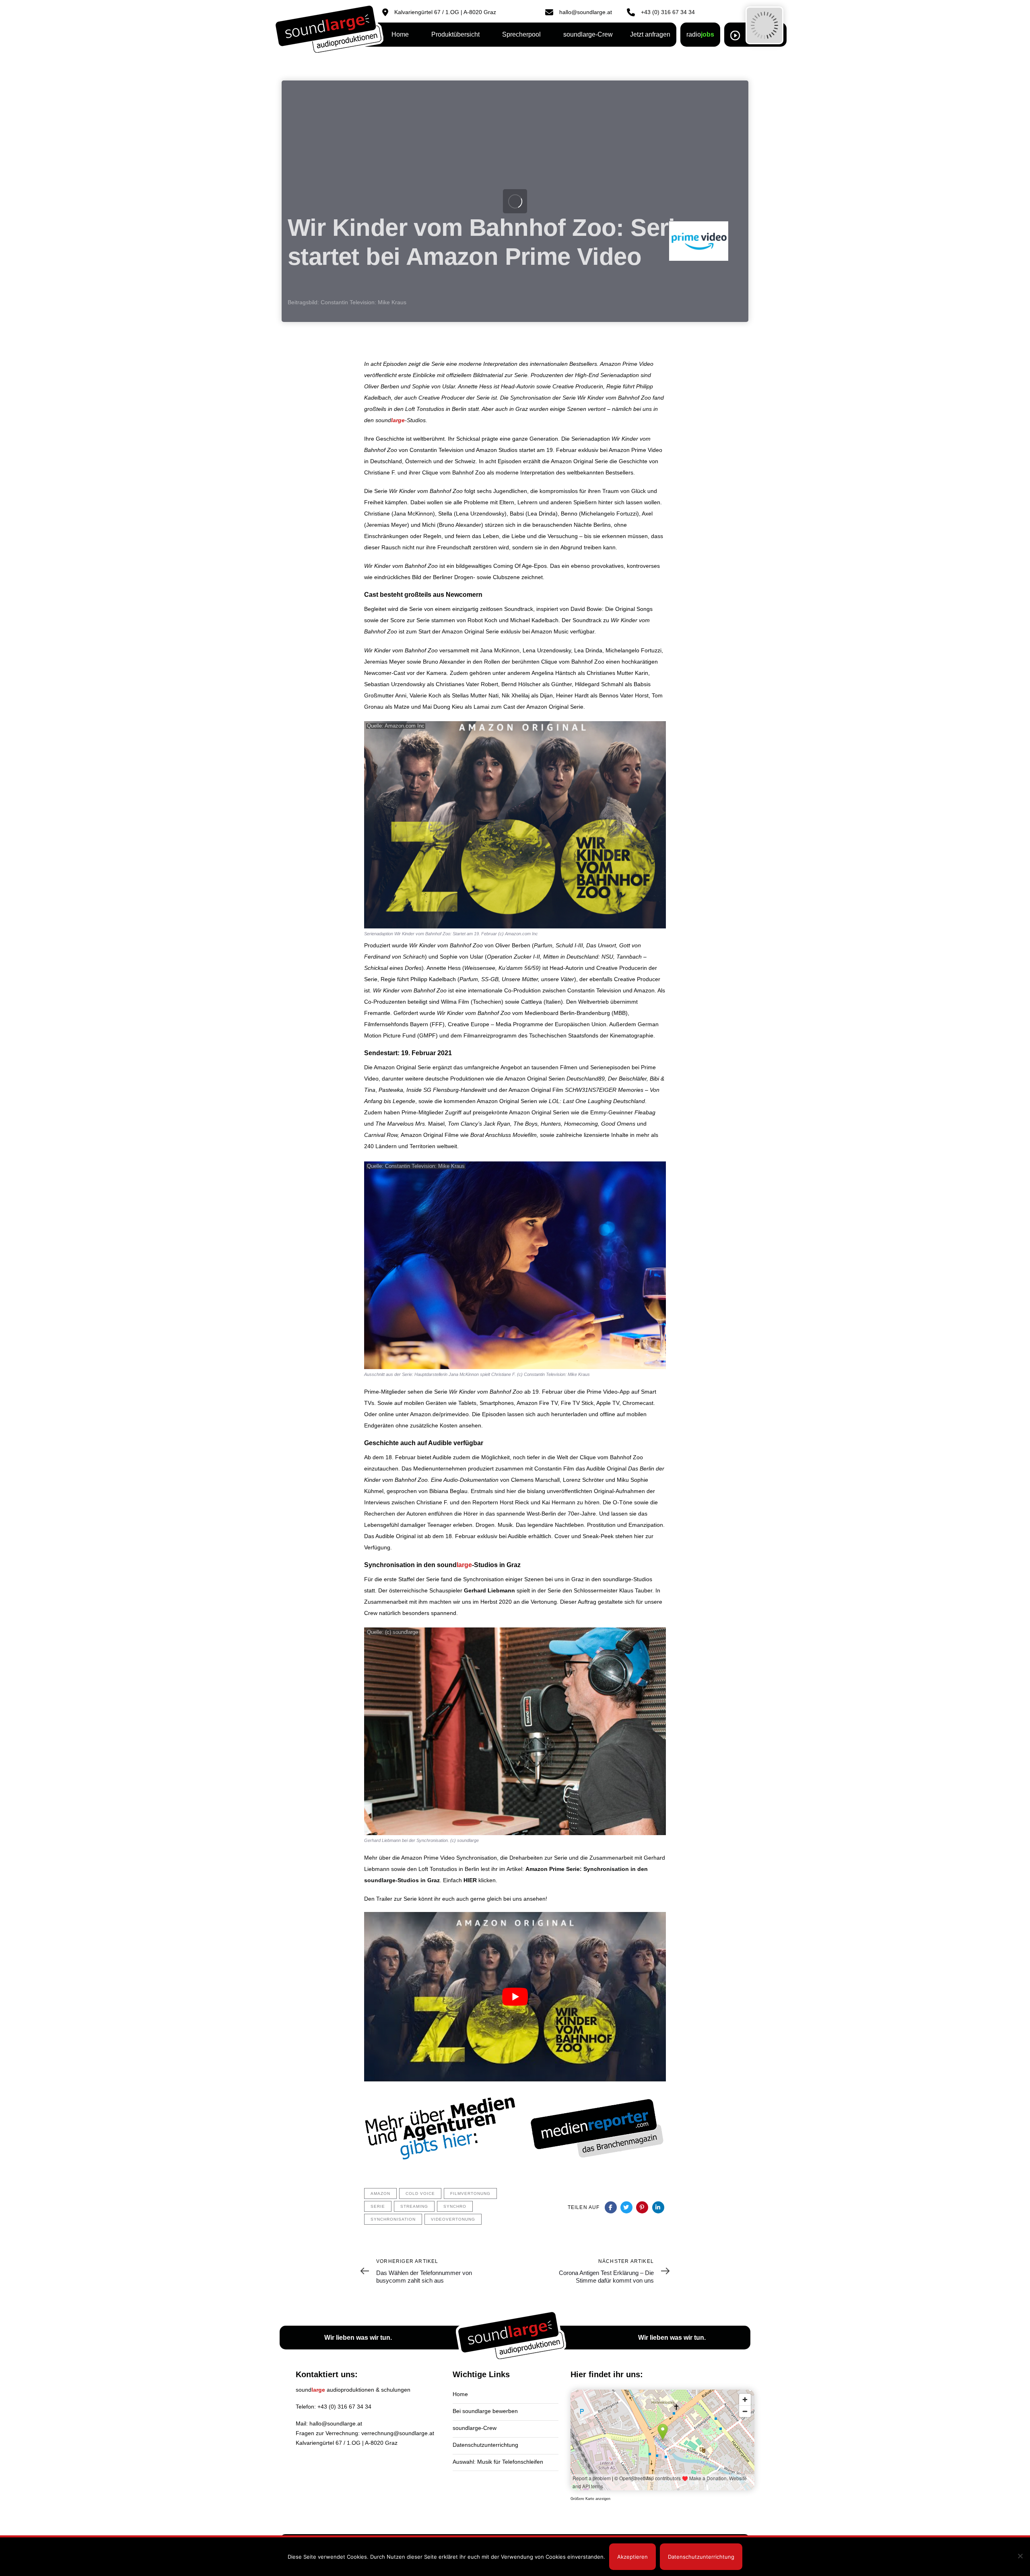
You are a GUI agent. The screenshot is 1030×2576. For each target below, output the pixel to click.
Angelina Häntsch (554, 673)
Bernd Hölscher (521, 684)
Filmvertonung (470, 2193)
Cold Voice (420, 2193)
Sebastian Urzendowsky (395, 684)
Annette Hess (444, 968)
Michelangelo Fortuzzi (609, 514)
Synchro (455, 2206)
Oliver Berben (513, 945)
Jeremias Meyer (387, 525)
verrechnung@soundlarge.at (398, 2433)
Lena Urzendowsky (480, 514)
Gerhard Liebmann (489, 1590)
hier (639, 1536)
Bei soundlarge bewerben (485, 2411)
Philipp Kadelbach (434, 979)
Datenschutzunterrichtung (485, 2445)
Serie (378, 2206)
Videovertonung (453, 2219)
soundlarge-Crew (475, 2428)
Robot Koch (482, 620)
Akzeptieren (632, 2557)
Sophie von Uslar (462, 957)
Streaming (414, 2206)
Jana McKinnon (413, 514)
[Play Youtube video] (515, 1997)
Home (460, 2394)
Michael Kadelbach (534, 620)
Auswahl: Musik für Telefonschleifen (498, 2462)
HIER (470, 1880)
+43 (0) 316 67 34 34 (344, 2407)
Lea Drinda (542, 514)
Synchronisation (393, 2219)
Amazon (380, 2193)
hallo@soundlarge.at (336, 2423)
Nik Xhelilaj (516, 695)
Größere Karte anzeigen (590, 2499)
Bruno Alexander (460, 525)
